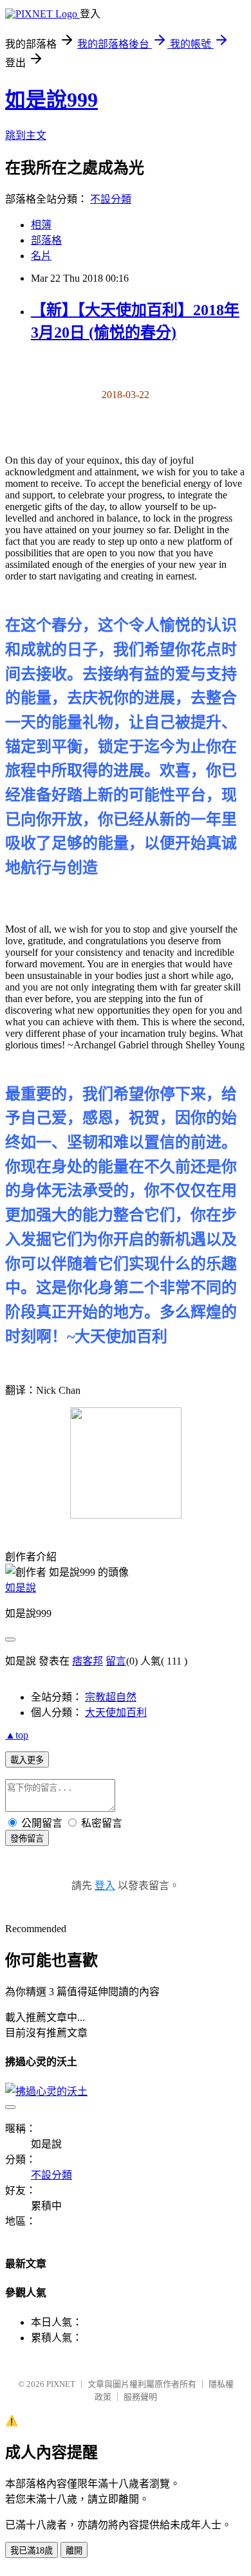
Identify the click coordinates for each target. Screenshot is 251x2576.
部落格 (46, 240)
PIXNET (61, 2384)
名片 (41, 256)
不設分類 (111, 199)
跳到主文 (26, 135)
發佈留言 (27, 1839)
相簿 (41, 225)
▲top (17, 1735)
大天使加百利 (116, 1713)
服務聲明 (140, 2397)
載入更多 (27, 1760)
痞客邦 (88, 1661)
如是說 (21, 1588)
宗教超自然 (111, 1697)
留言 (116, 1661)
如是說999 (51, 100)
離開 (74, 2551)
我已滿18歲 (32, 2551)
